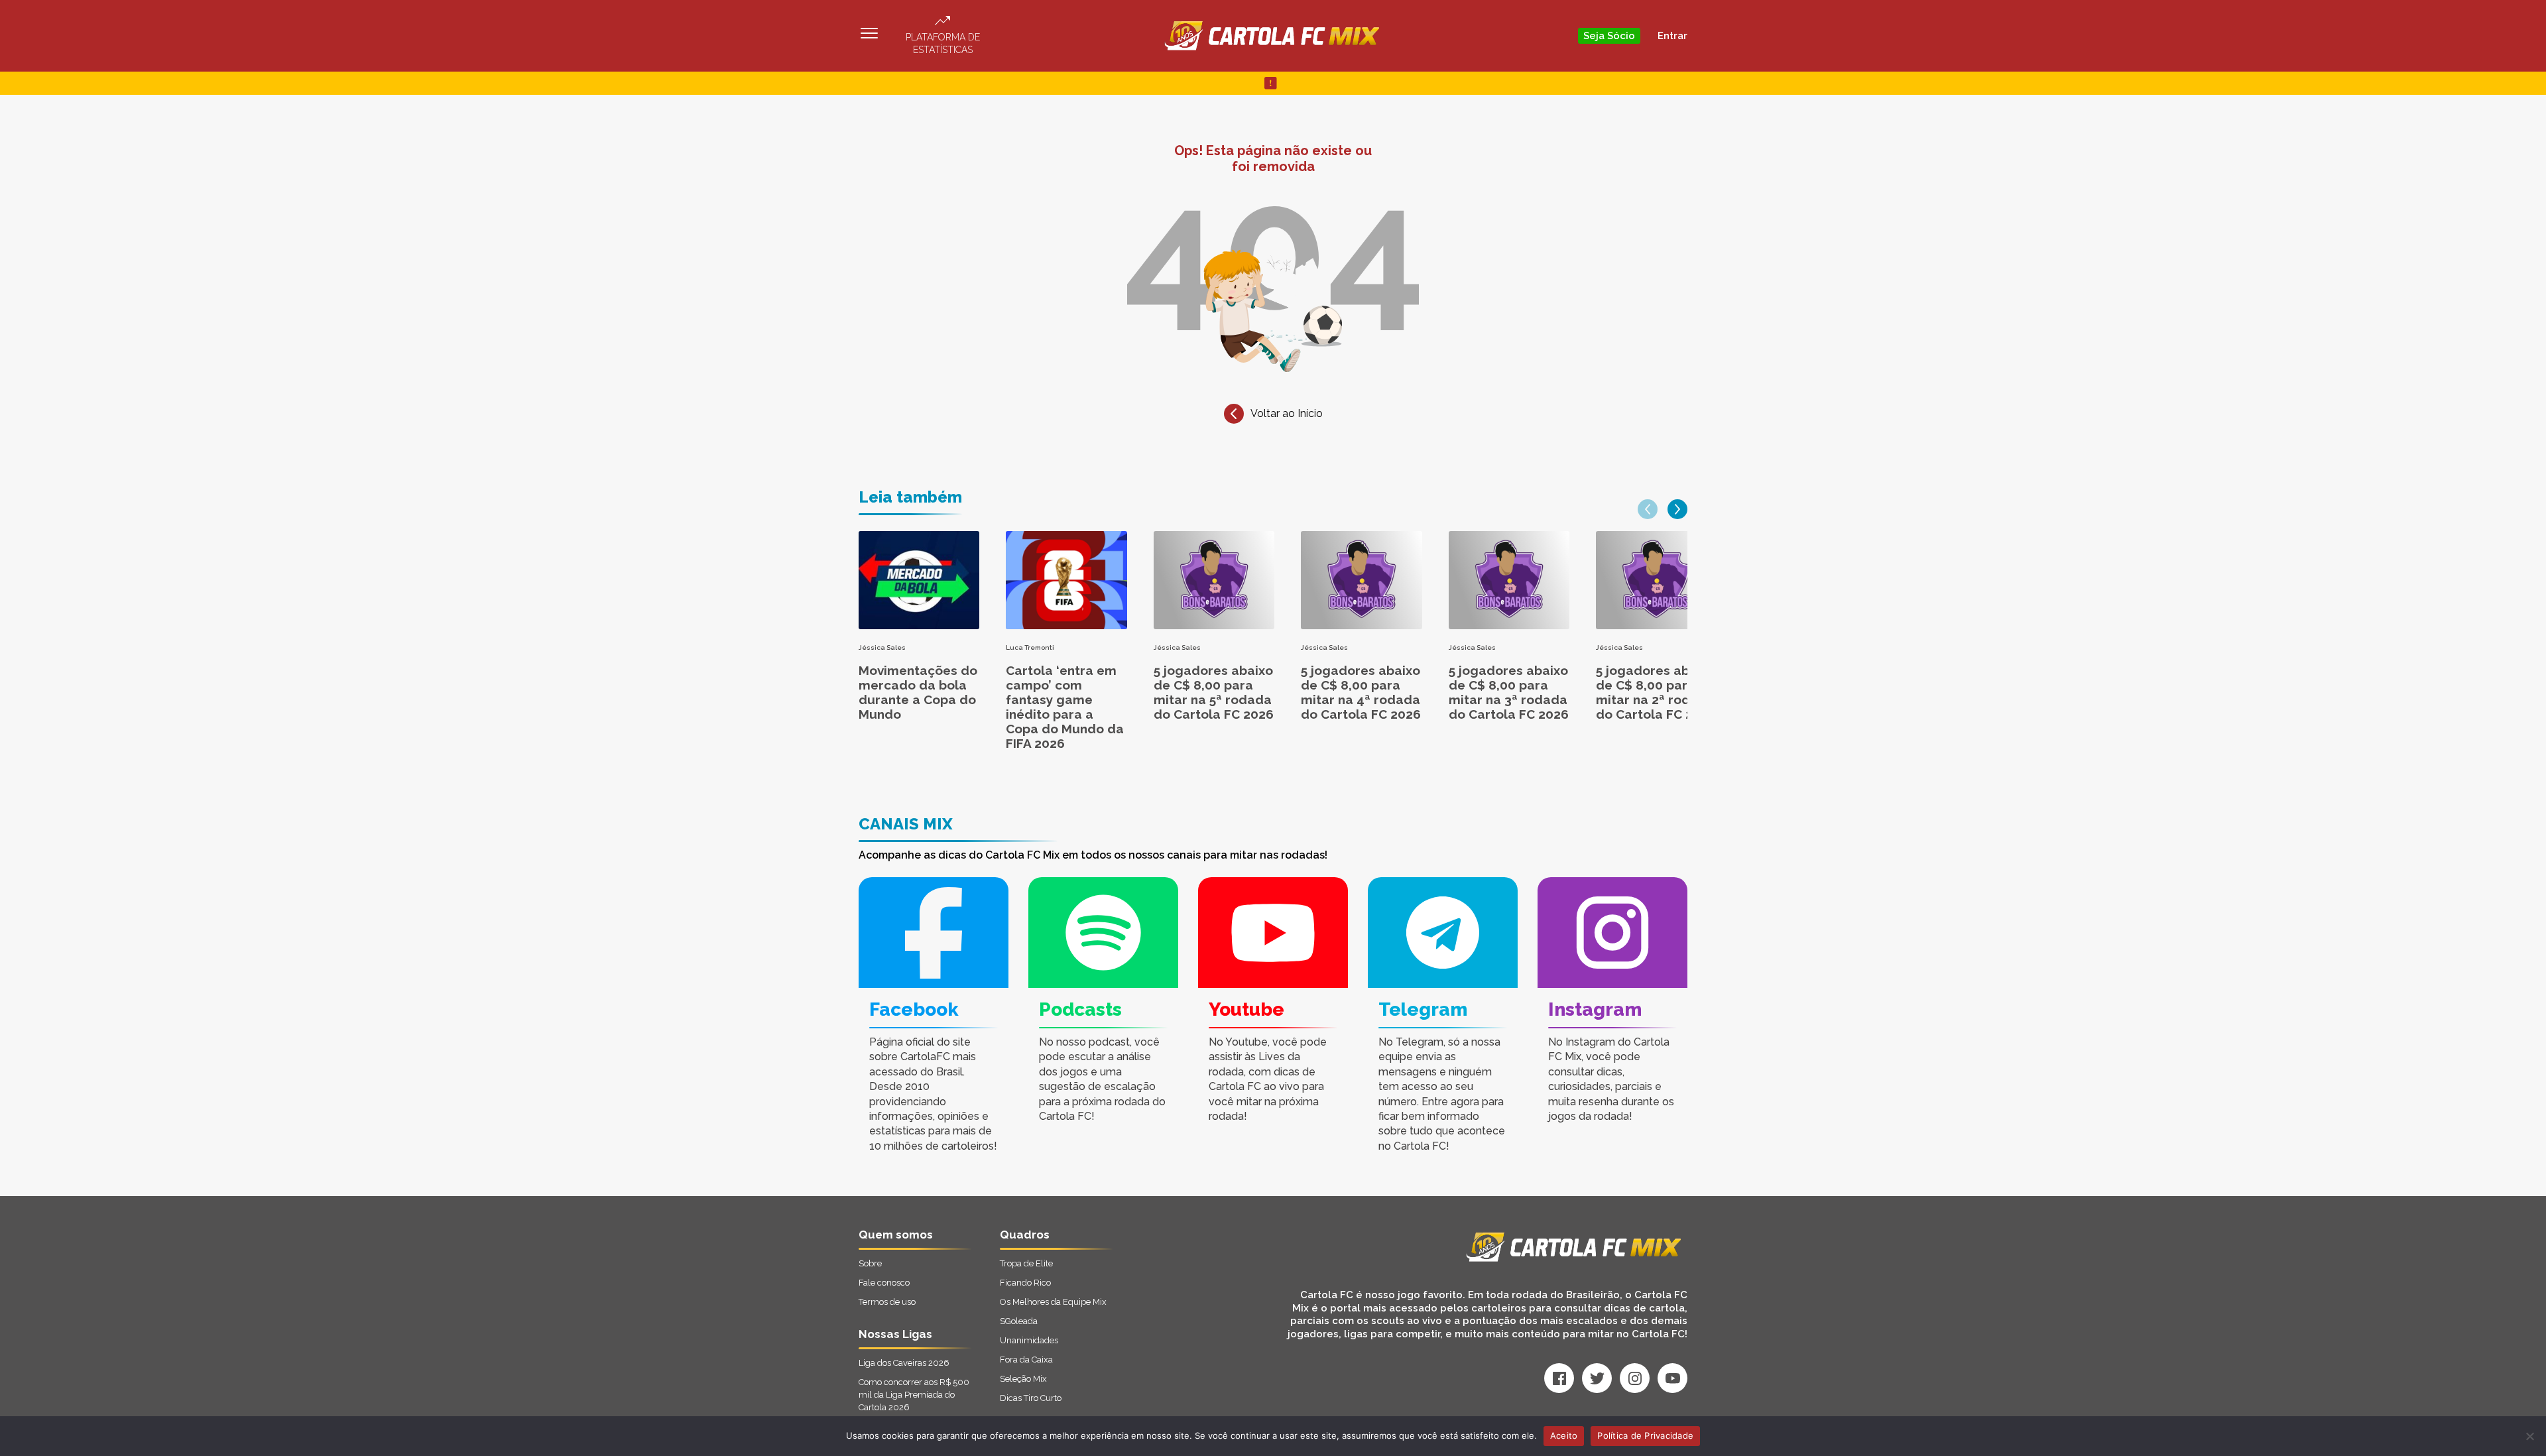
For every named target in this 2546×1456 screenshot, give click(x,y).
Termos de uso (887, 1302)
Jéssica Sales (882, 647)
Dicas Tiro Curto (1031, 1398)
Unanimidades (1029, 1340)
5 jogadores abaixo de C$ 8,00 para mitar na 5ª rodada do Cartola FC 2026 (1214, 692)
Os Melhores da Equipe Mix (1053, 1302)
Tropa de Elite (1026, 1263)
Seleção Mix (1023, 1379)
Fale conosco (884, 1283)
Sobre (870, 1263)
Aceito (1564, 1435)
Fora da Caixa (1026, 1360)
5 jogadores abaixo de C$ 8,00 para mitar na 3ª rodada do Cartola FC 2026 (1509, 692)
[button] (1648, 509)
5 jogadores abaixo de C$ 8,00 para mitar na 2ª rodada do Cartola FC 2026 (1656, 692)
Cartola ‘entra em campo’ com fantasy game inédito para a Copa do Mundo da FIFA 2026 (1065, 707)
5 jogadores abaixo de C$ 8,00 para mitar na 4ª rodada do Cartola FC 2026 (1361, 692)
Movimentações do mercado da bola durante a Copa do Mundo (918, 692)
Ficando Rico (1025, 1283)
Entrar (1672, 36)
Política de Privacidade (1645, 1435)
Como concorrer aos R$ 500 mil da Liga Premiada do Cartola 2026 (914, 1395)
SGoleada (1019, 1321)
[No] (2529, 1436)
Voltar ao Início (1287, 413)
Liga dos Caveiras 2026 (904, 1363)
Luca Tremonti (1030, 647)
